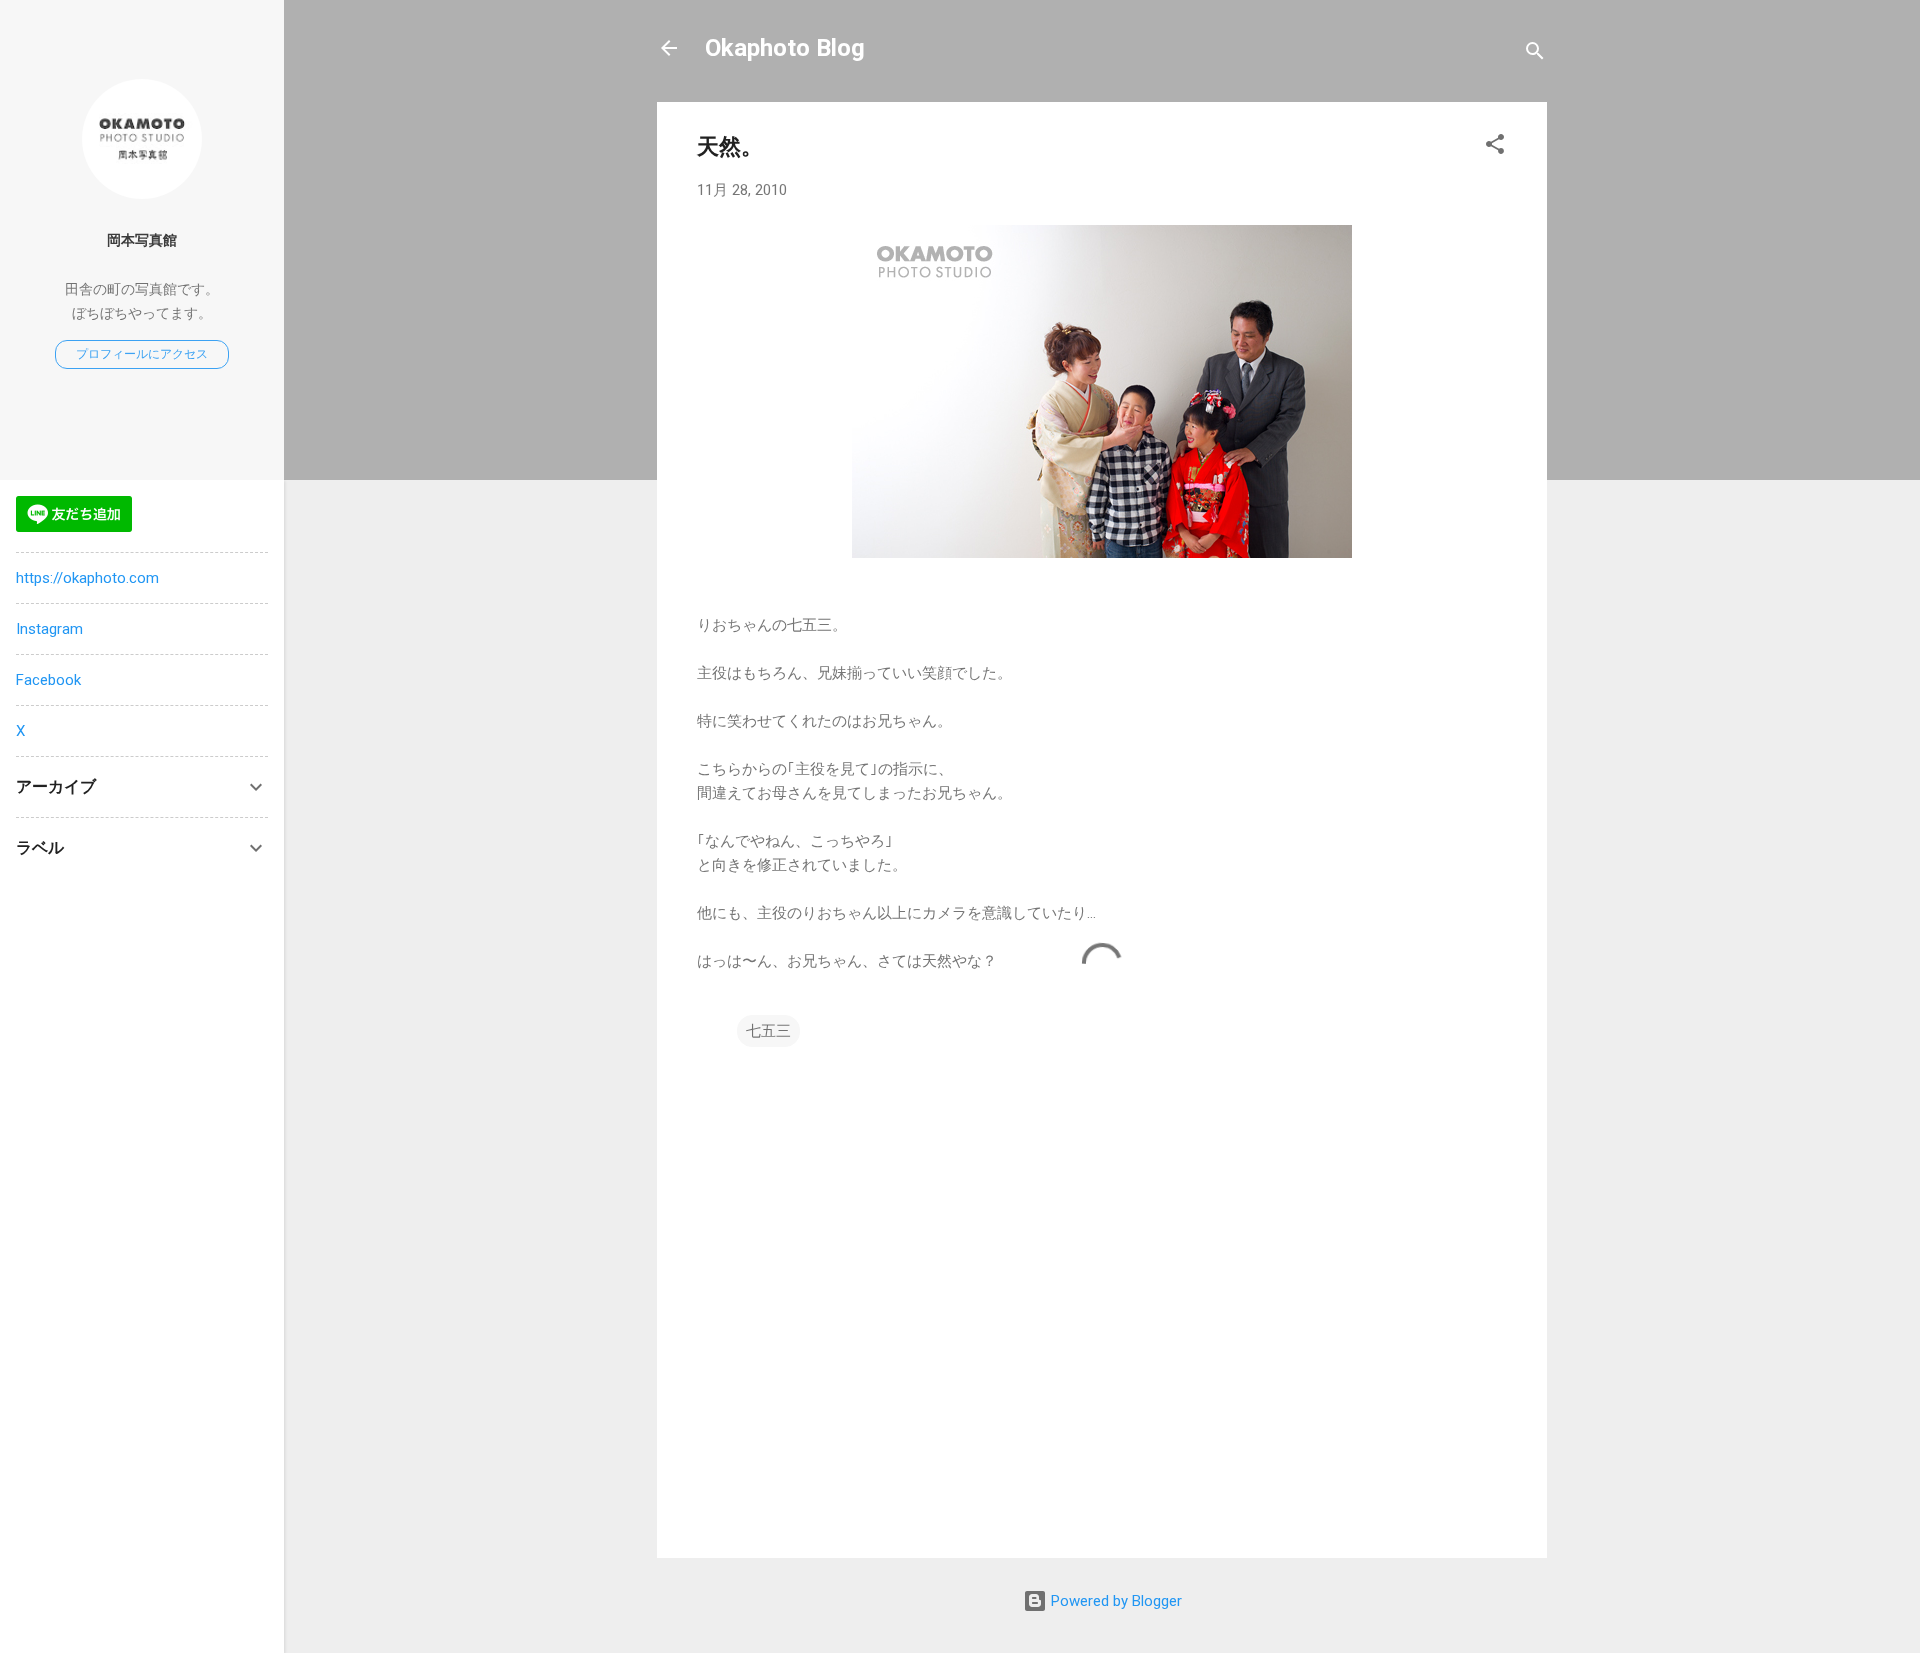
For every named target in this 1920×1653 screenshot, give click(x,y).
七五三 (768, 1031)
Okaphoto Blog (785, 48)
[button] (1495, 147)
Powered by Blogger (1114, 1601)
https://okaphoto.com (87, 578)
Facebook (48, 680)
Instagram (49, 629)
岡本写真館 (142, 240)
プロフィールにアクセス (142, 354)
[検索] (1535, 54)
